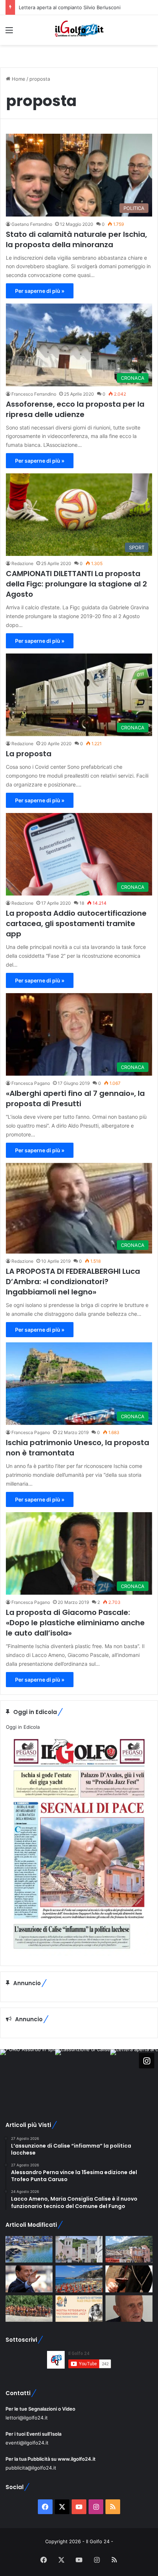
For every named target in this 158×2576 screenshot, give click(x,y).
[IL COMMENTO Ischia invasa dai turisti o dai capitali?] (129, 2309)
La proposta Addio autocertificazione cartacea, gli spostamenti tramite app (76, 923)
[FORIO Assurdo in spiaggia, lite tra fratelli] (29, 2249)
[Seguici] (147, 2060)
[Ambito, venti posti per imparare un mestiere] (129, 2279)
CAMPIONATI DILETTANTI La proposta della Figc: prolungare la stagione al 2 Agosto (76, 584)
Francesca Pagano (31, 1083)
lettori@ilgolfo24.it (27, 2418)
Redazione (22, 563)
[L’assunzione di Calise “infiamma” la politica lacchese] (79, 2249)
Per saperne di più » (40, 291)
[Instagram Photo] (28, 2077)
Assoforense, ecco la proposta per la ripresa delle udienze (75, 409)
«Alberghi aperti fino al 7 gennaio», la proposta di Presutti (75, 1098)
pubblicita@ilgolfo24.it (31, 2468)
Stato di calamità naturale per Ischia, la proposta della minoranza (76, 239)
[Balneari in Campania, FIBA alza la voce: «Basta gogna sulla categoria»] (79, 2279)
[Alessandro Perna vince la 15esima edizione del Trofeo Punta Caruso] (29, 2309)
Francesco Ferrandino (34, 394)
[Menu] (9, 33)
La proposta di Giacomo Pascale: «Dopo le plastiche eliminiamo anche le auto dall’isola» (75, 1623)
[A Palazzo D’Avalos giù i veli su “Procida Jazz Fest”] (79, 2309)
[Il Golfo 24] (79, 30)
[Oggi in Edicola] (79, 1954)
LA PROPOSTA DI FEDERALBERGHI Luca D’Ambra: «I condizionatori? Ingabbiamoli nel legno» (73, 1282)
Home (18, 79)
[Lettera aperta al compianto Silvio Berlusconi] (29, 2279)
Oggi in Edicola (23, 1727)
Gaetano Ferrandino (32, 224)
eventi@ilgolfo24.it (27, 2443)
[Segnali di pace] (129, 2249)
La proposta (29, 754)
